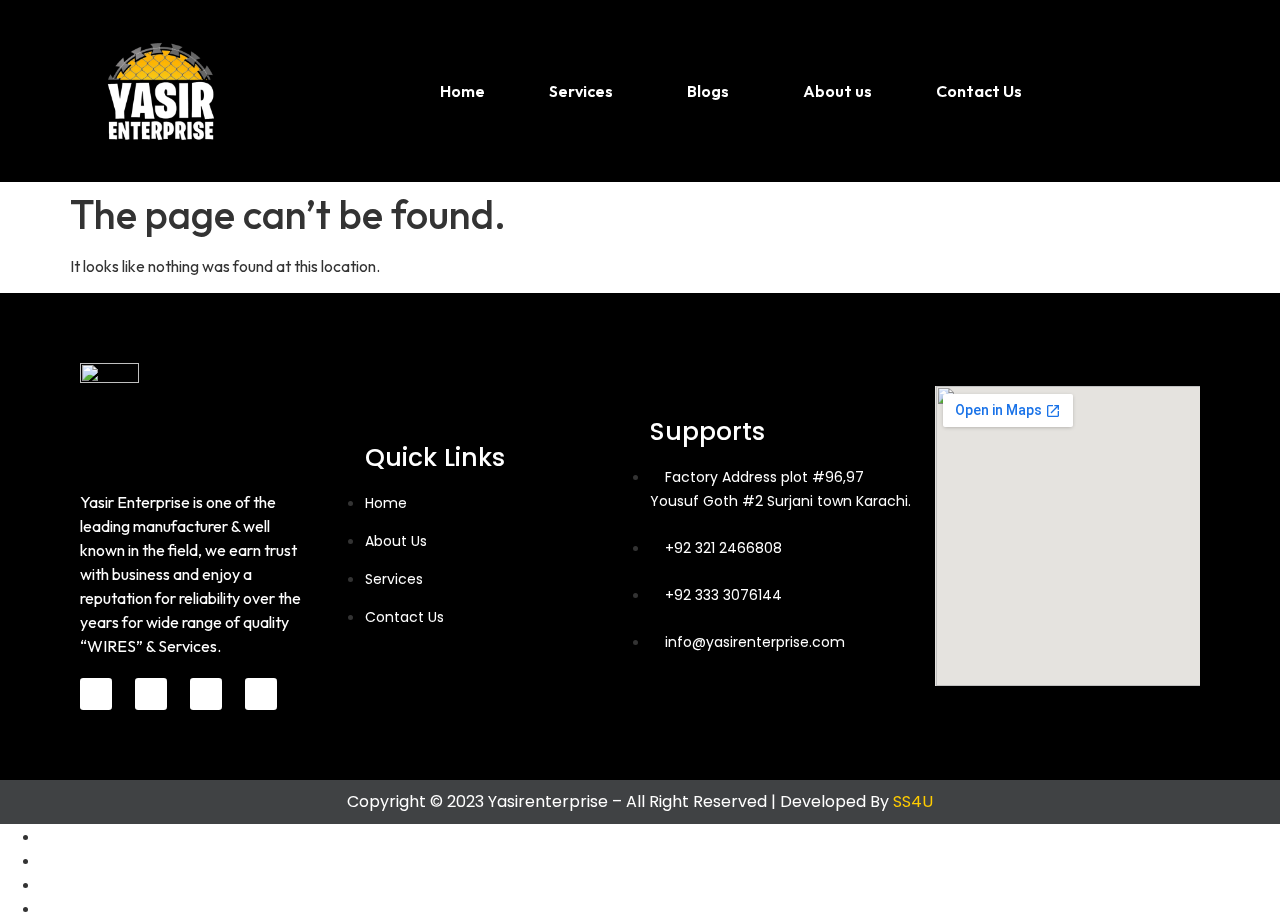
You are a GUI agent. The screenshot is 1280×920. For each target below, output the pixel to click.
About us (837, 91)
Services (581, 91)
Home (462, 91)
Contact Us (979, 91)
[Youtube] (261, 694)
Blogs (708, 91)
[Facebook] (96, 694)
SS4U (913, 801)
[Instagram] (206, 694)
